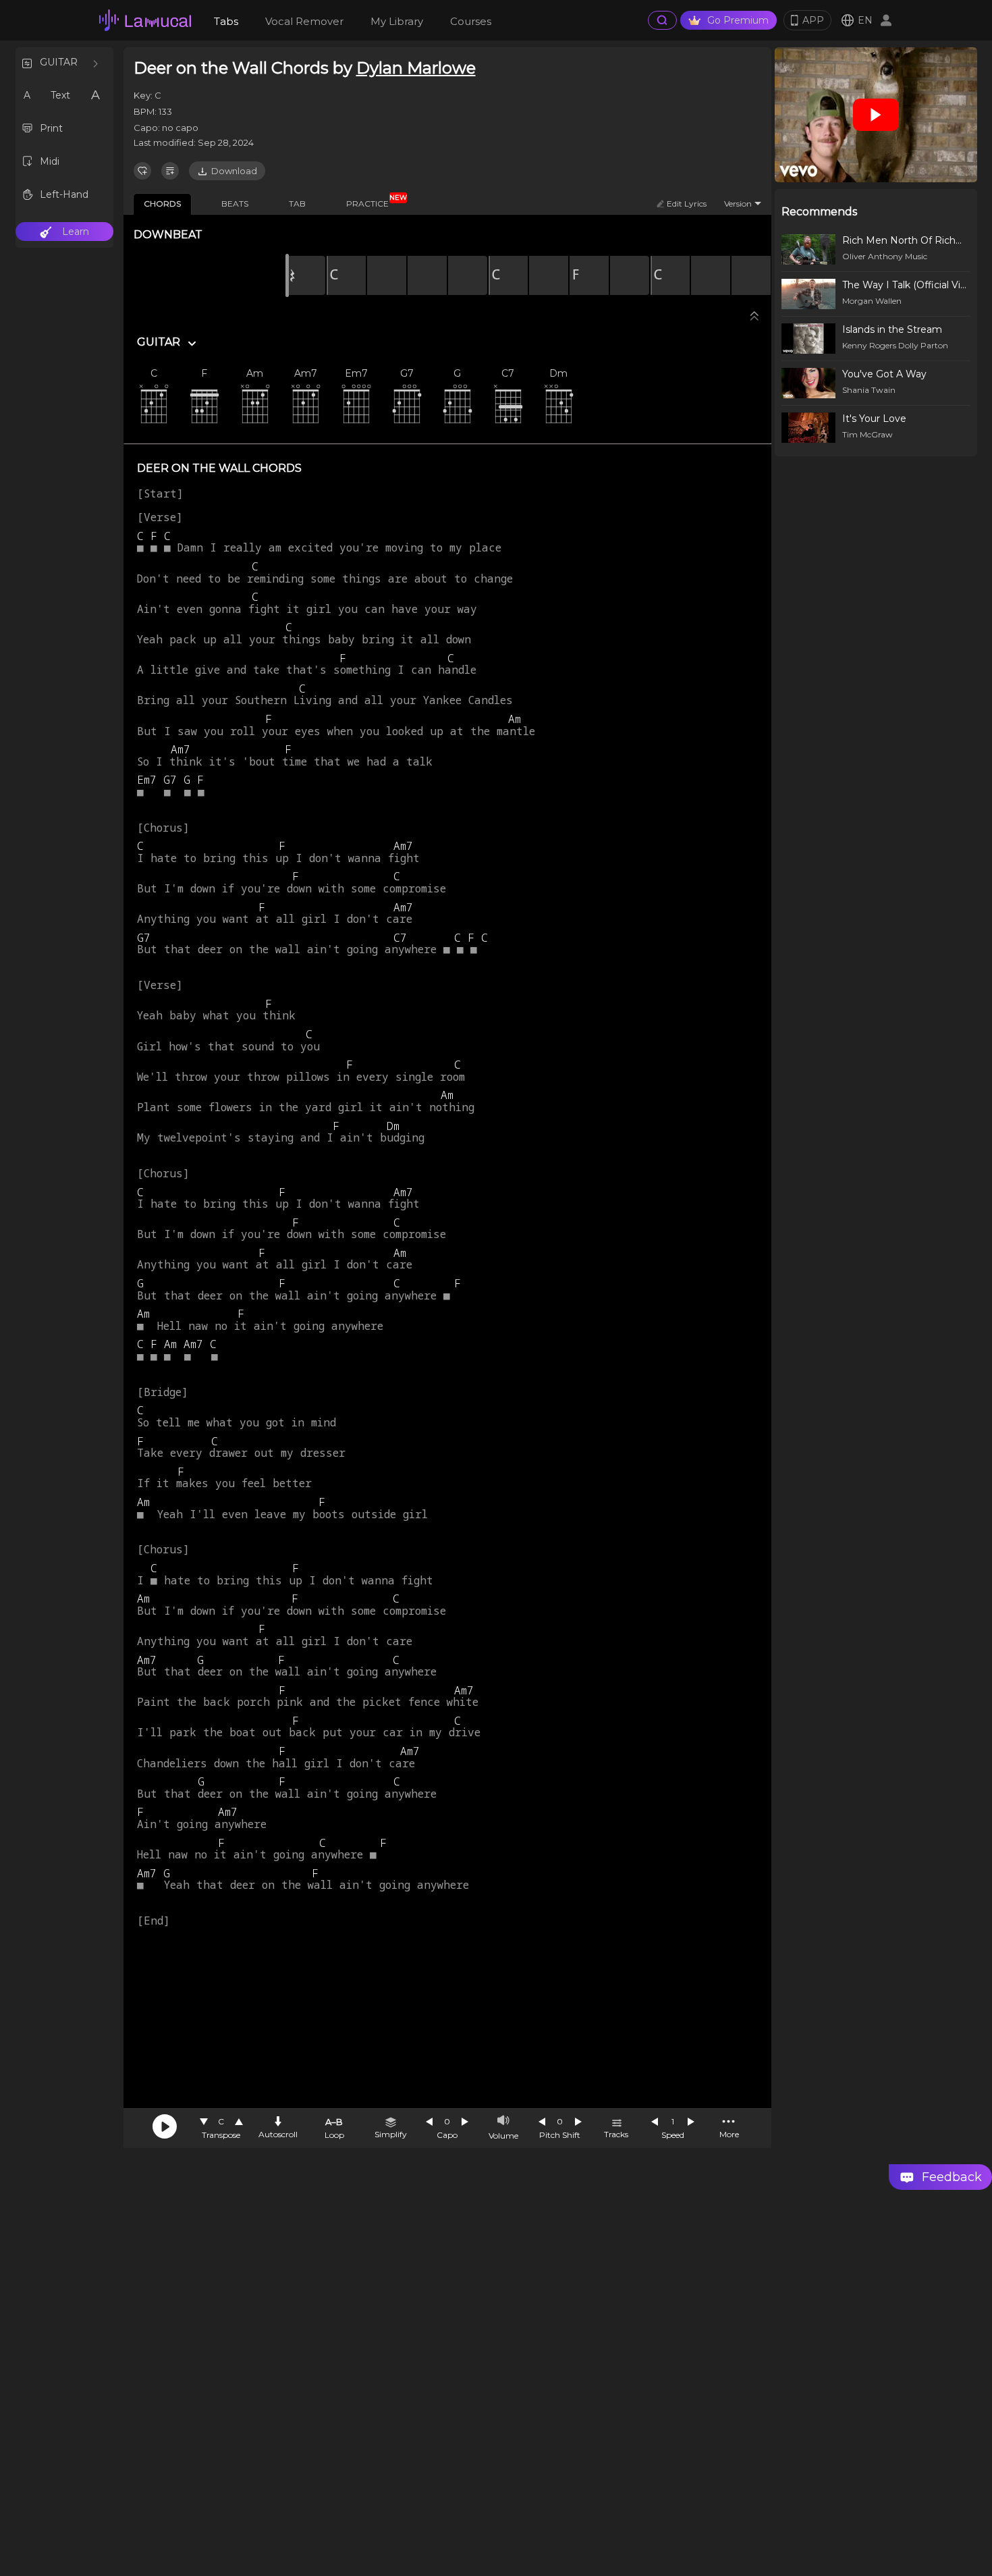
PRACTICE (373, 201)
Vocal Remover (304, 21)
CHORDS (162, 204)
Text (60, 95)
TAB (297, 204)
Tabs (226, 21)
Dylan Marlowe (416, 68)
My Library (397, 21)
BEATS (235, 204)
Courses (471, 21)
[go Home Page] (145, 20)
